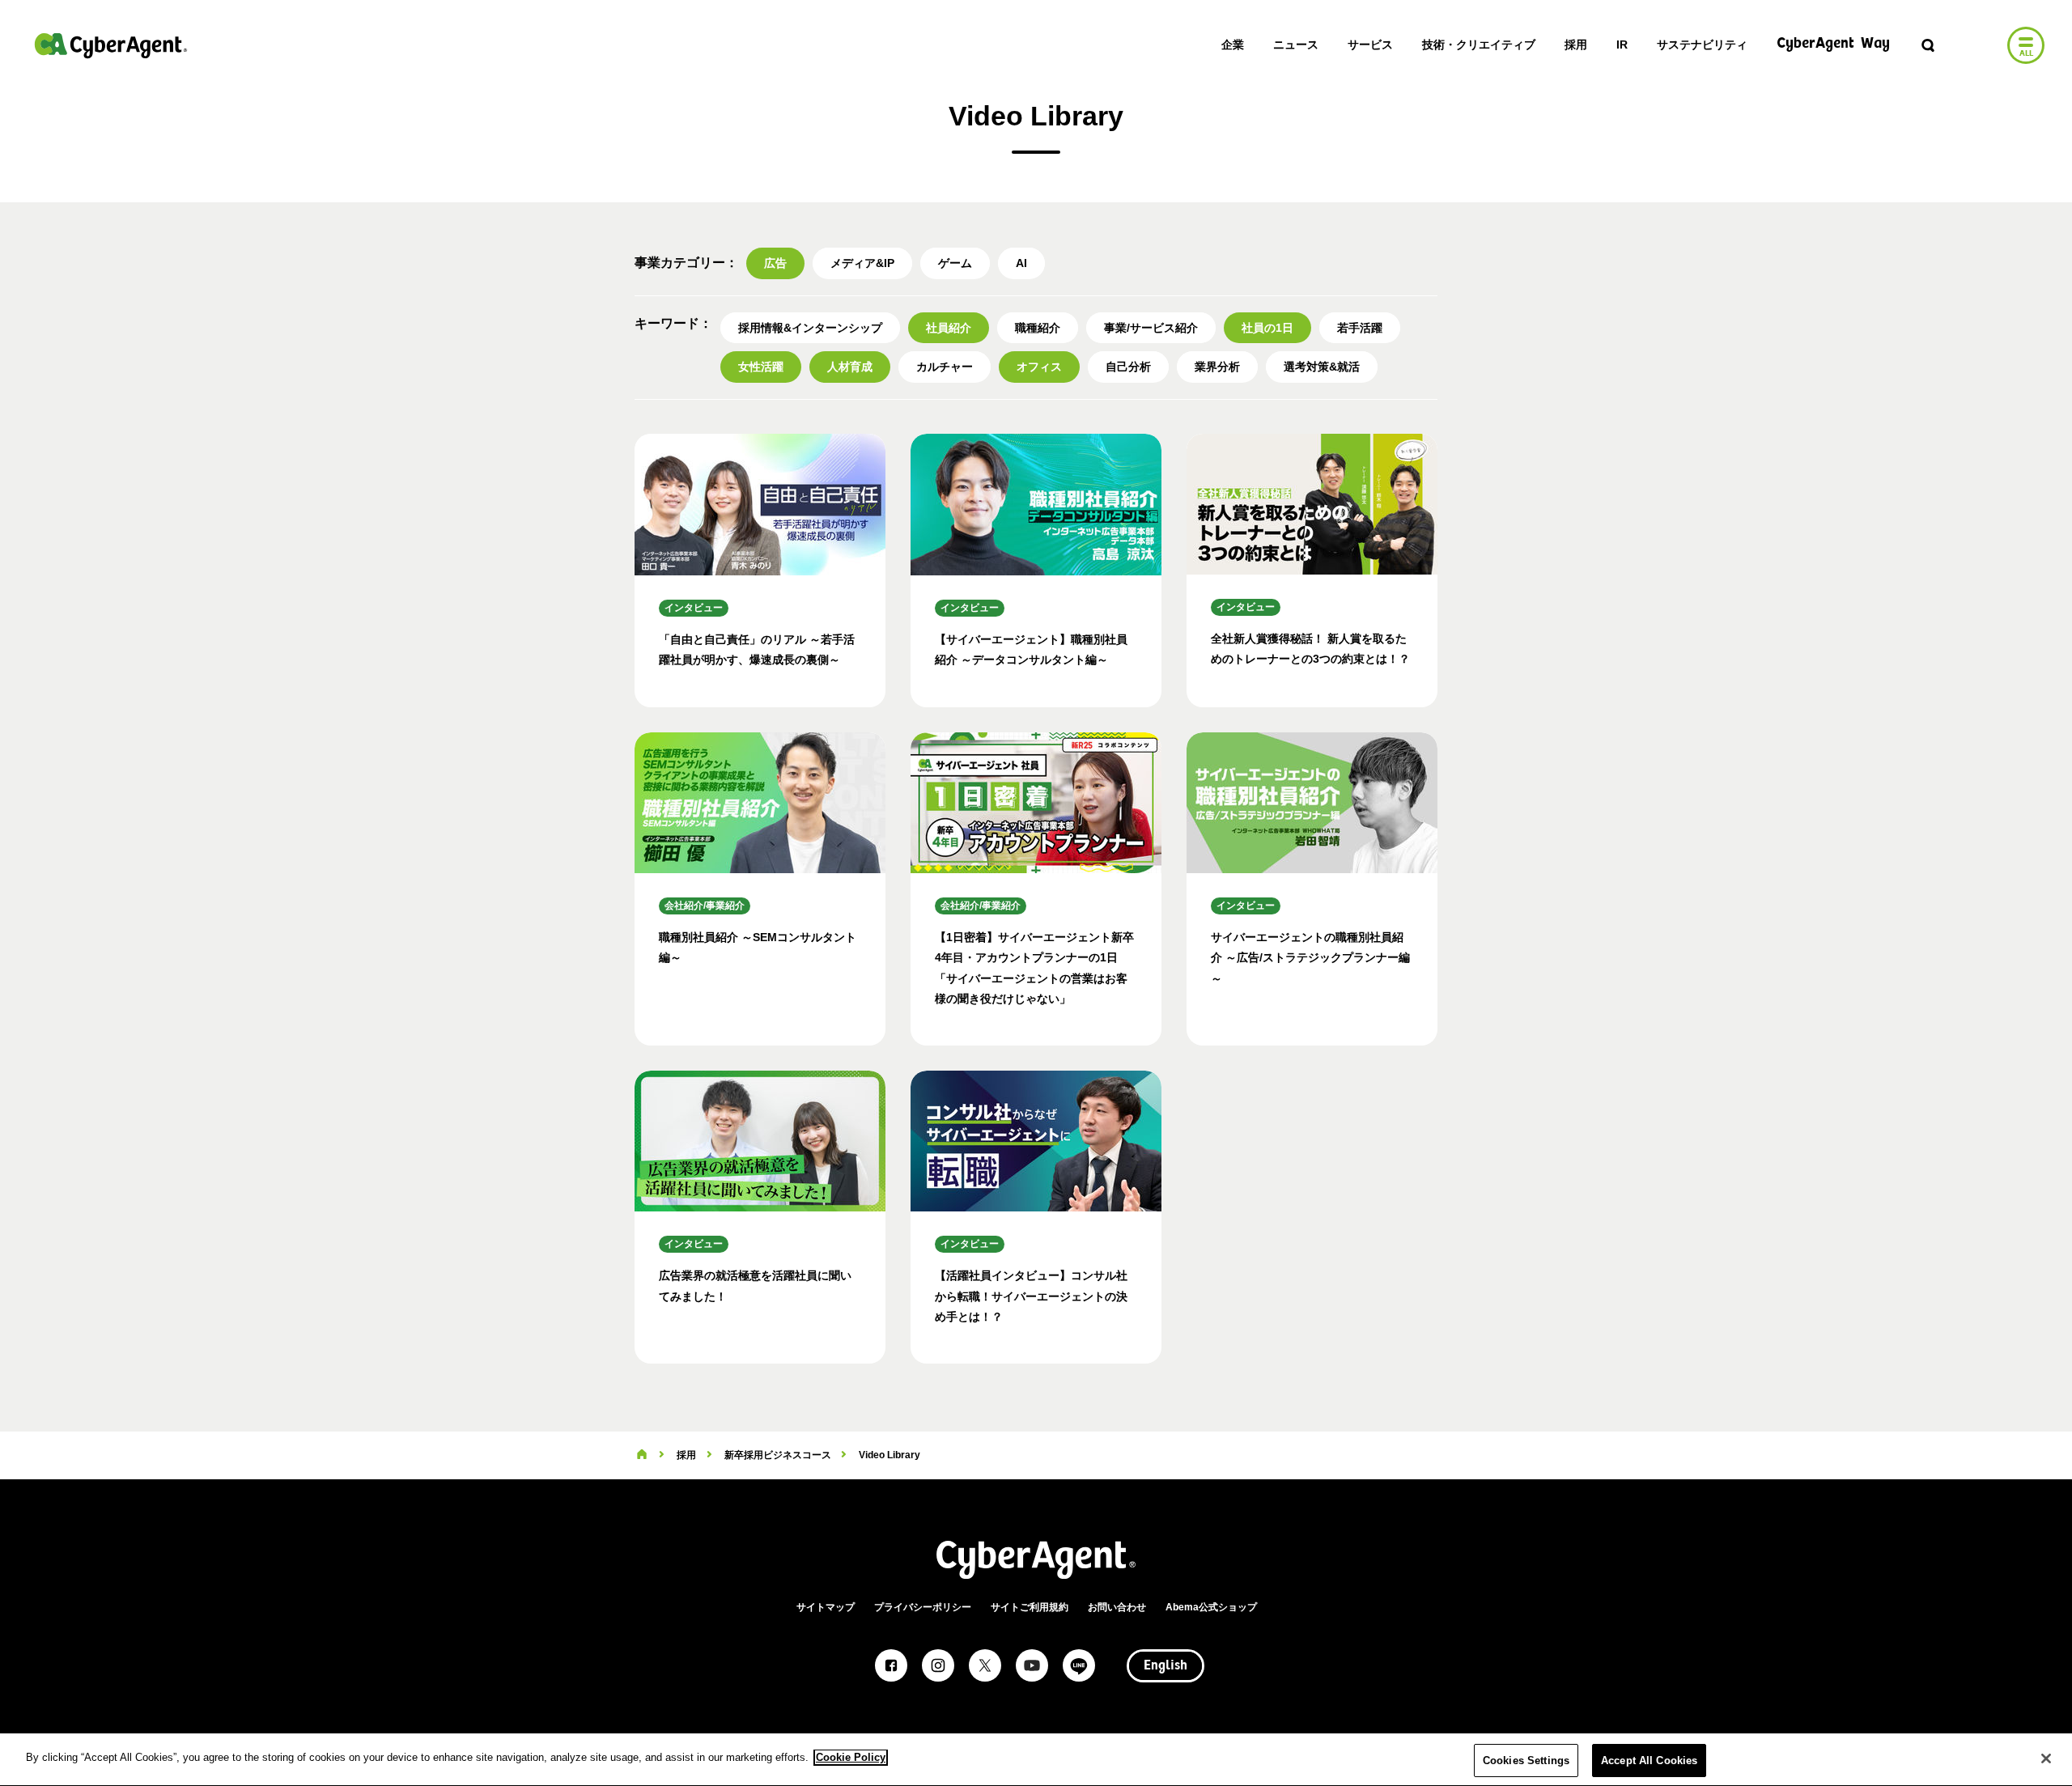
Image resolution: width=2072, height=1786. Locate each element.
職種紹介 (1038, 328)
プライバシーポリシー (923, 1607)
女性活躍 (761, 367)
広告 (775, 263)
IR (1622, 45)
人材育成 (850, 367)
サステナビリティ (1702, 45)
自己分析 (1128, 367)
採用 (1576, 45)
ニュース (1296, 45)
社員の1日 (1267, 328)
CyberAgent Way (1833, 44)
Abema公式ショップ (1211, 1607)
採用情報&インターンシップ (810, 328)
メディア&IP (862, 263)
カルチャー (945, 367)
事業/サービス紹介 (1151, 328)
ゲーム (955, 263)
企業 (1233, 45)
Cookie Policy (851, 1757)
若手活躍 (1360, 328)
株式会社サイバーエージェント (111, 45)
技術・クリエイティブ (1479, 45)
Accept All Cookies (1649, 1761)
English (1165, 1666)
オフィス (1039, 367)
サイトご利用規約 (1030, 1607)
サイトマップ (826, 1607)
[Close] (2046, 1758)
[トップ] (642, 1455)
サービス (1370, 45)
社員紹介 (949, 328)
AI (1021, 263)
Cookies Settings (1526, 1761)
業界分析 (1217, 367)
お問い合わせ (1117, 1607)
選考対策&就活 (1322, 367)
